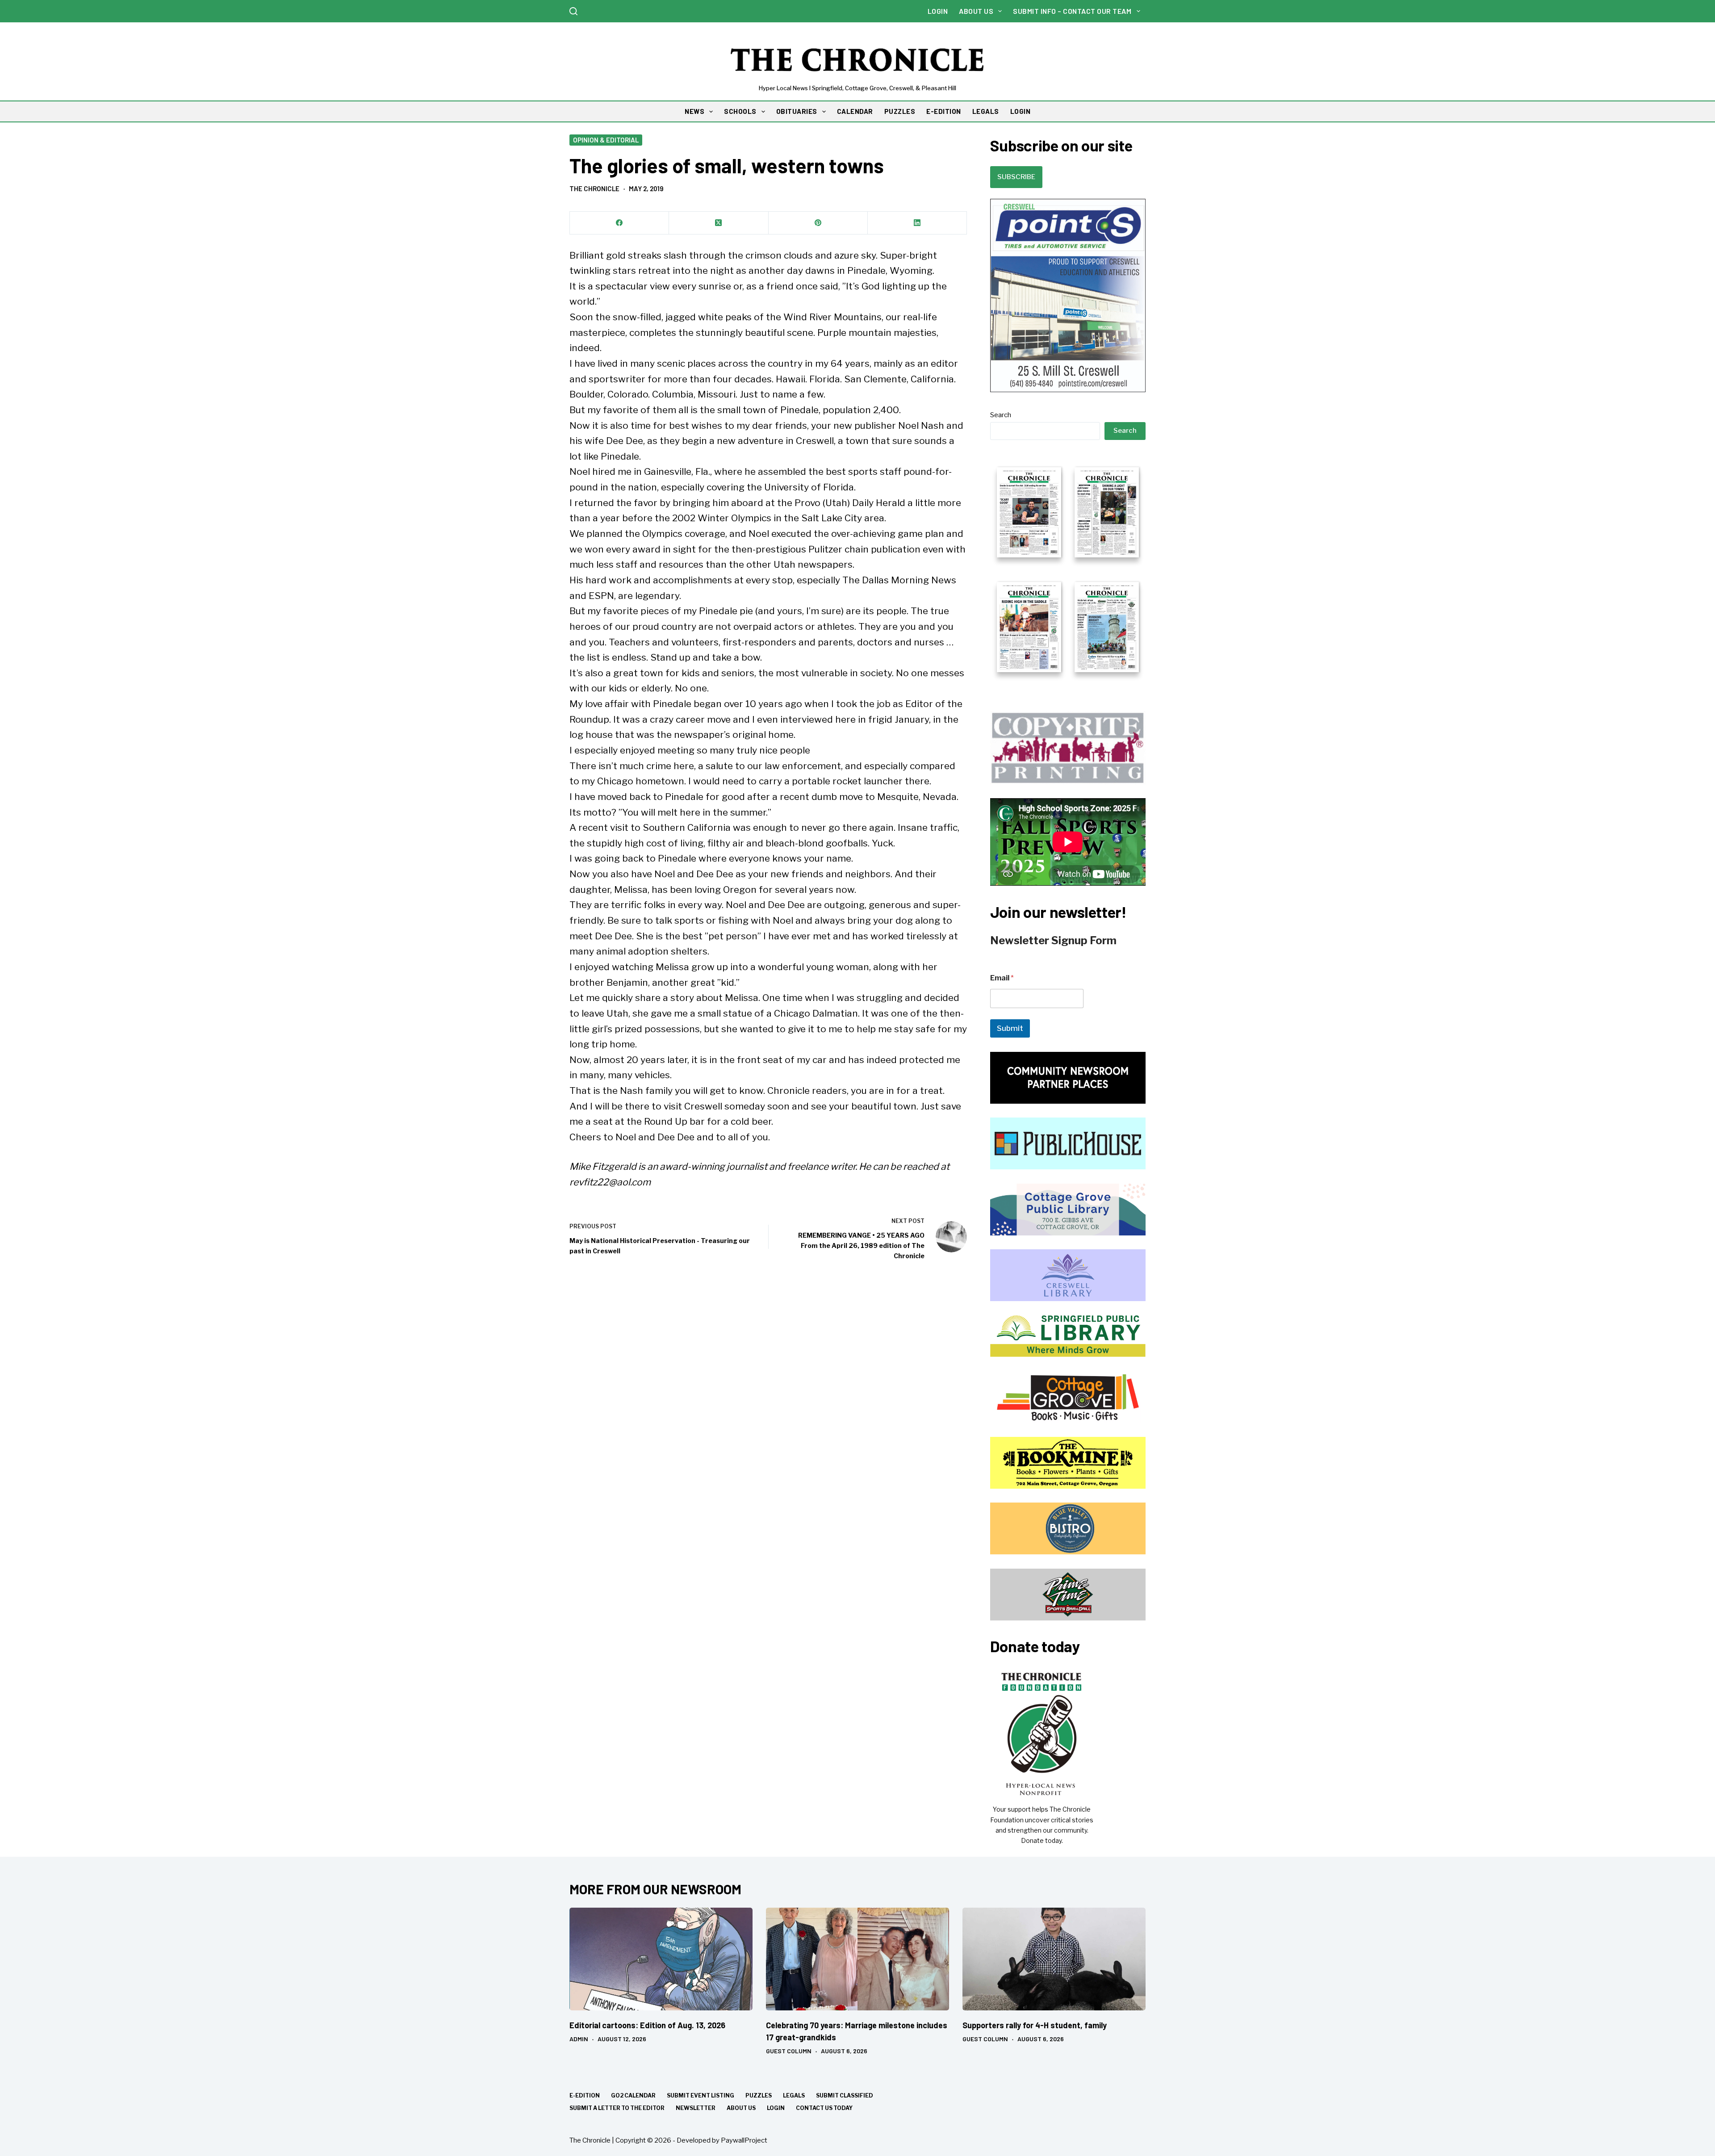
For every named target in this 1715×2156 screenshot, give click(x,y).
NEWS (694, 111)
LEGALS (986, 111)
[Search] (573, 11)
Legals (794, 2095)
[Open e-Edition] (1068, 569)
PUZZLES (900, 111)
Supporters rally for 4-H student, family (1035, 2025)
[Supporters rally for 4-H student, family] (1054, 1959)
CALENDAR (855, 111)
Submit (1010, 1028)
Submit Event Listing (701, 2095)
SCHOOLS (740, 111)
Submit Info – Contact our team (1072, 11)
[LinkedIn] (917, 223)
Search (1001, 415)
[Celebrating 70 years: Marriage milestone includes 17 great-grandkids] (857, 1959)
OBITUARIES (797, 111)
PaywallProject (744, 2140)
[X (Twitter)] (719, 223)
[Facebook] (619, 223)
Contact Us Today (824, 2108)
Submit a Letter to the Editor (617, 2108)
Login (938, 11)
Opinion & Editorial (606, 140)
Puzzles (759, 2095)
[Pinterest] (818, 223)
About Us (976, 11)
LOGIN (1021, 111)
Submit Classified (845, 2095)
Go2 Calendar (633, 2095)
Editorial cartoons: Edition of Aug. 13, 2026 (647, 2025)
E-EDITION (944, 111)
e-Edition (585, 2095)
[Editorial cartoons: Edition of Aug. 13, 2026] (661, 1959)
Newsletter (696, 2108)
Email (1002, 978)
